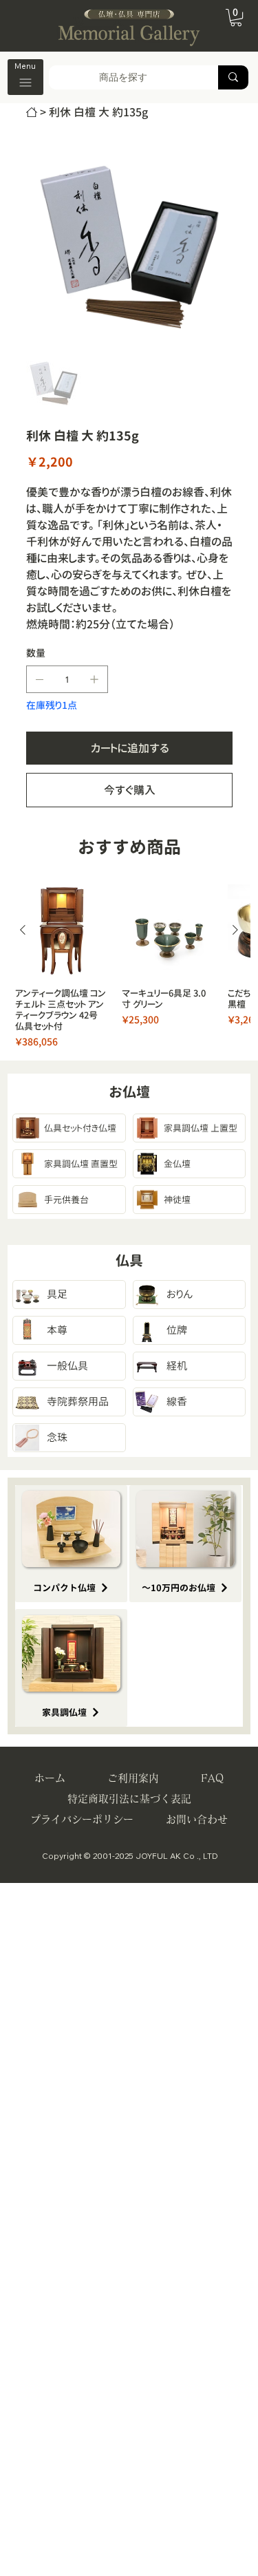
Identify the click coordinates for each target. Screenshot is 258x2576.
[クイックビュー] (62, 931)
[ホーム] (32, 112)
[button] (236, 18)
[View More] (72, 1128)
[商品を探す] (233, 77)
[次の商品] (235, 930)
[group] (129, 967)
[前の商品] (23, 930)
